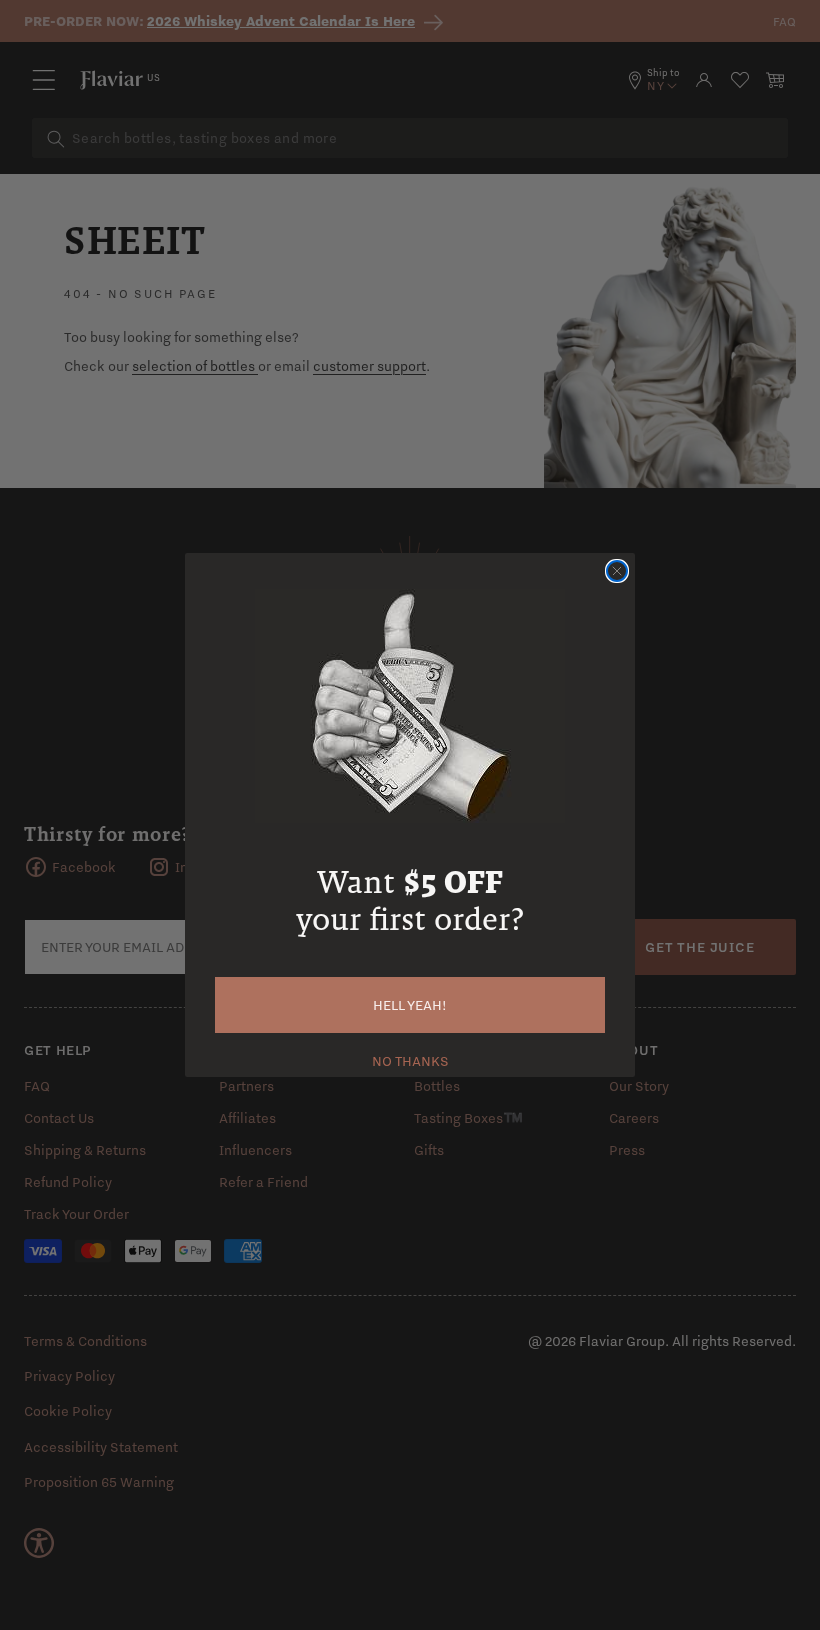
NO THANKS (410, 1059)
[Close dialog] (617, 571)
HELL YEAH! (410, 1005)
